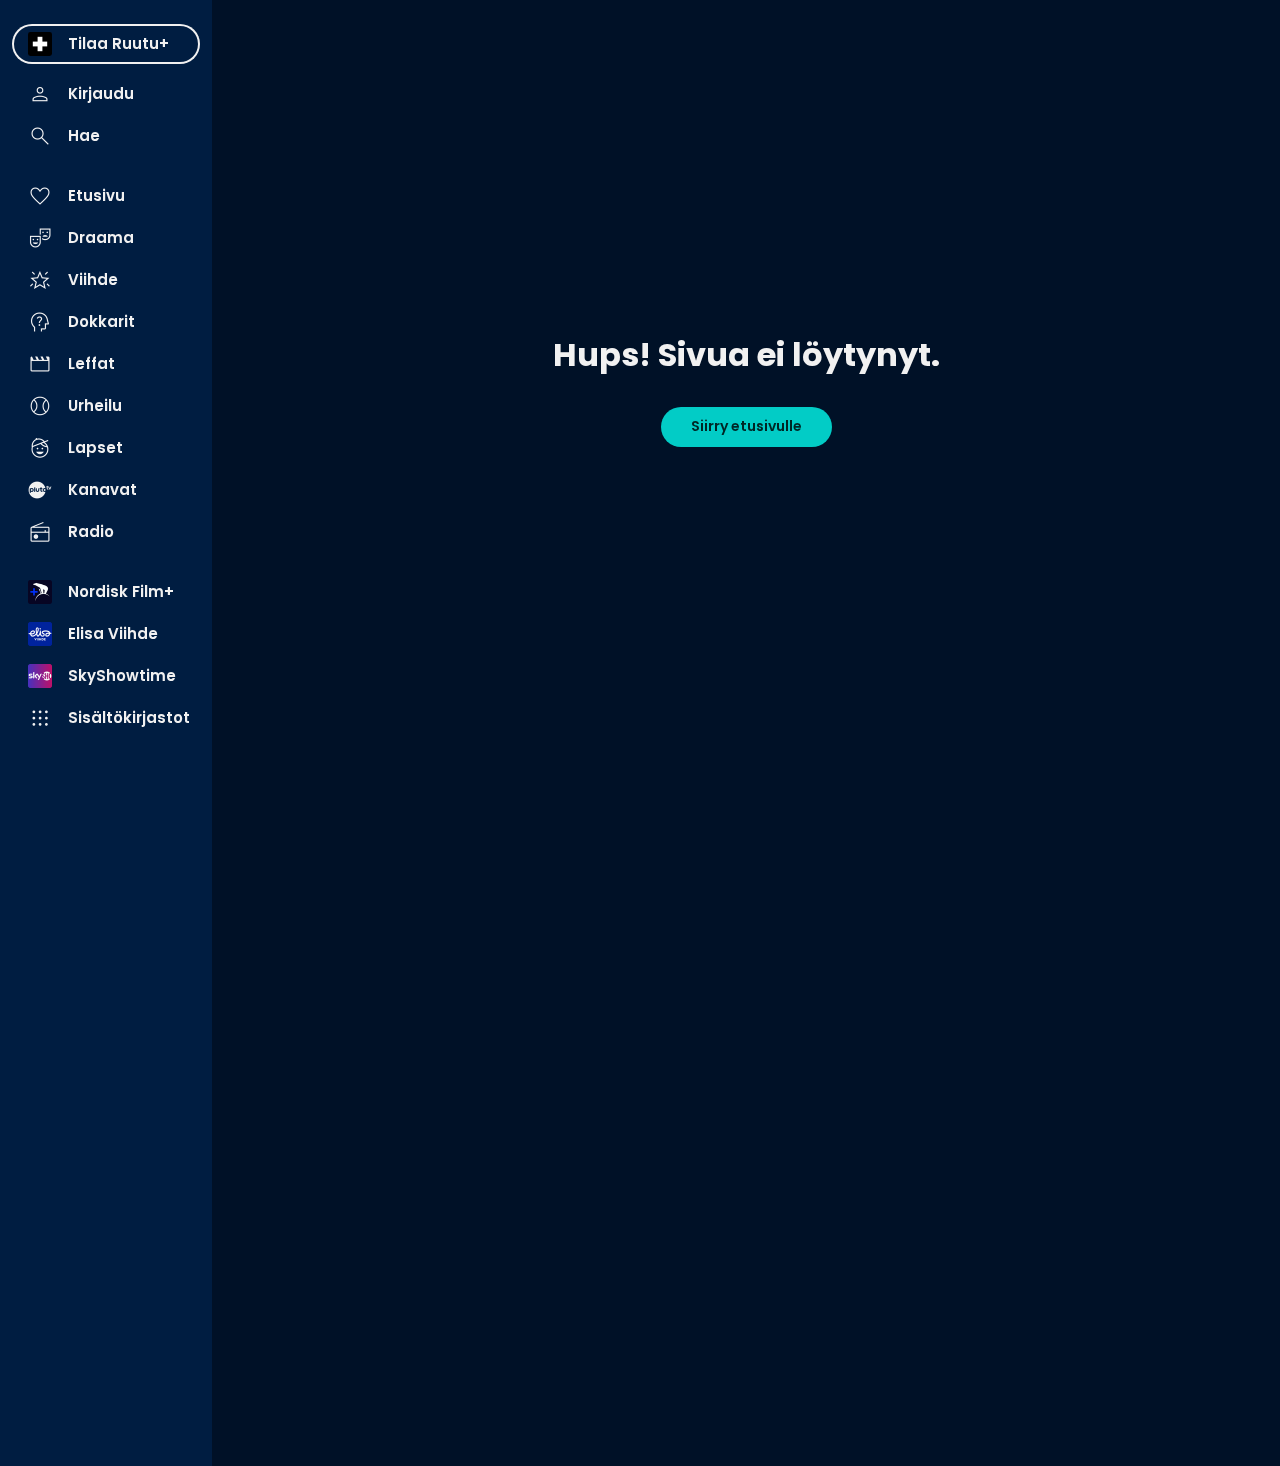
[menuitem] (106, 44)
